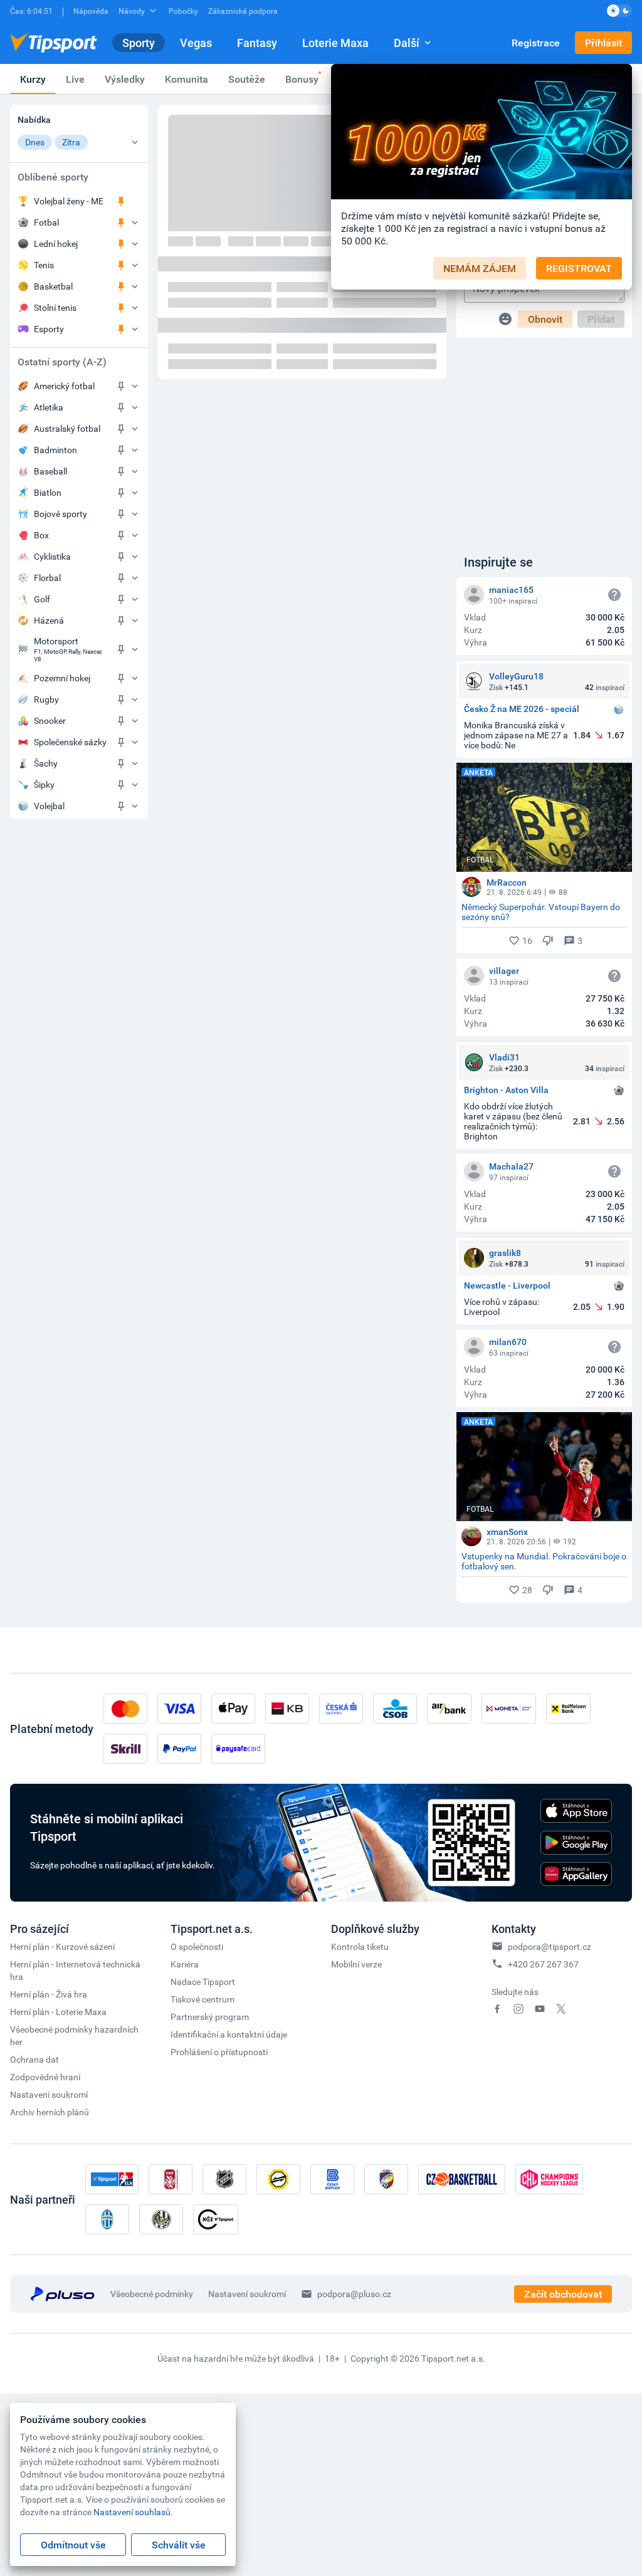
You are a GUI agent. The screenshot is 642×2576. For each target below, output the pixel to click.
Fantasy (257, 43)
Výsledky (125, 79)
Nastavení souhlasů (132, 2512)
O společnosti (197, 1946)
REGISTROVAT (579, 268)
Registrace (536, 43)
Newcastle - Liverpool (507, 1286)
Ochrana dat (34, 2059)
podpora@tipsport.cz (550, 1946)
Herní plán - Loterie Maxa (58, 2012)
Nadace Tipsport (203, 1982)
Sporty (139, 43)
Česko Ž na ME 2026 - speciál (522, 709)
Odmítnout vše (73, 2545)
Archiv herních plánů (50, 2112)
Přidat (601, 319)
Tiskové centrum (203, 1999)
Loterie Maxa (335, 43)
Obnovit (545, 319)
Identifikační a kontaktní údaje (229, 2034)
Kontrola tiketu (360, 1946)
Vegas (196, 43)
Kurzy (33, 79)
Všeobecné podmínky (152, 2294)
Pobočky (183, 11)
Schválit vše (179, 2545)
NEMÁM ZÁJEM (480, 268)
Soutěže (247, 79)
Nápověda (91, 11)
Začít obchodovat (563, 2294)
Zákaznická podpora (243, 11)
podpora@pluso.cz (354, 2294)
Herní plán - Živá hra (49, 1994)
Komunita (187, 79)
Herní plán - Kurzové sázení (62, 1946)
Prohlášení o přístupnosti (219, 2052)
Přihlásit (603, 43)
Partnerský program (210, 2017)
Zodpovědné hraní (45, 2077)
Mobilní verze (356, 1964)
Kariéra (185, 1964)
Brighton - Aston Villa (506, 1090)
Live (75, 79)
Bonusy (302, 79)
